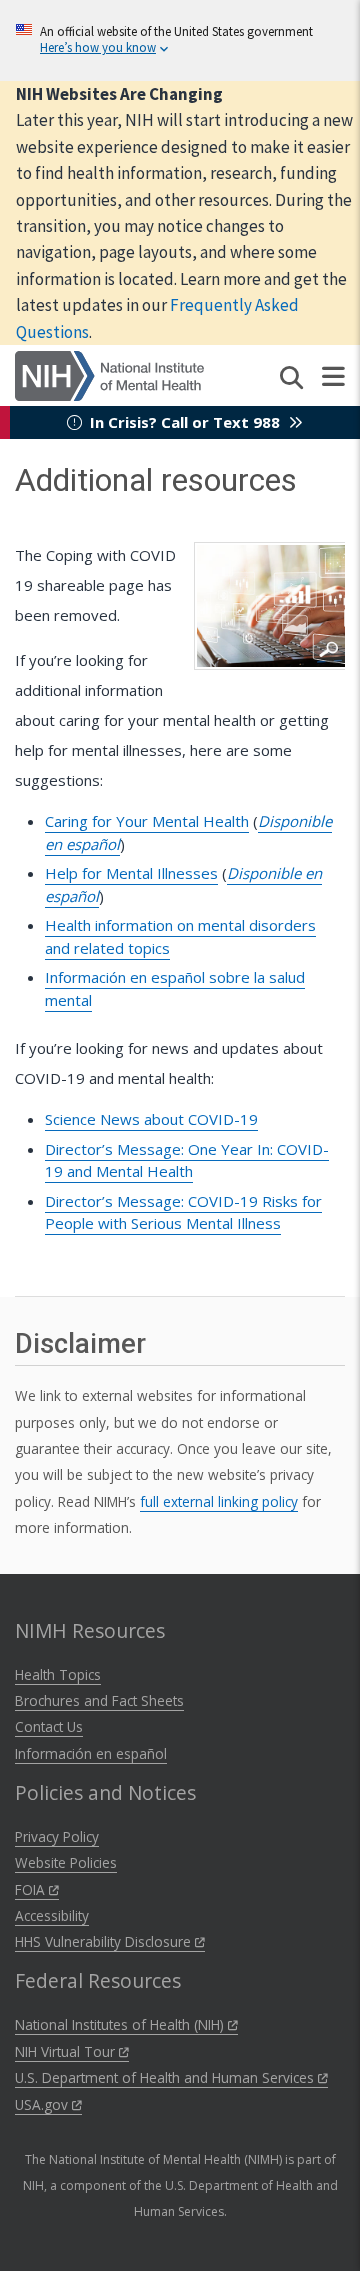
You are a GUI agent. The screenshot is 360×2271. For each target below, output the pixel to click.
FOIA (32, 1889)
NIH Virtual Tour (67, 2051)
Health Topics (58, 1674)
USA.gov (43, 2104)
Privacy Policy (57, 1836)
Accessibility (52, 1915)
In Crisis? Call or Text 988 (185, 422)
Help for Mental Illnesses (131, 873)
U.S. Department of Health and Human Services (166, 2077)
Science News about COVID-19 (151, 1119)
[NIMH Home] (109, 374)
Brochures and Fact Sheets (99, 1700)
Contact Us (49, 1726)
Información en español (91, 1753)
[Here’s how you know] (180, 40)
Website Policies (66, 1862)
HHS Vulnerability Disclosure (105, 1941)
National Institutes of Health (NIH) (121, 2024)
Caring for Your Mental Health (147, 821)
